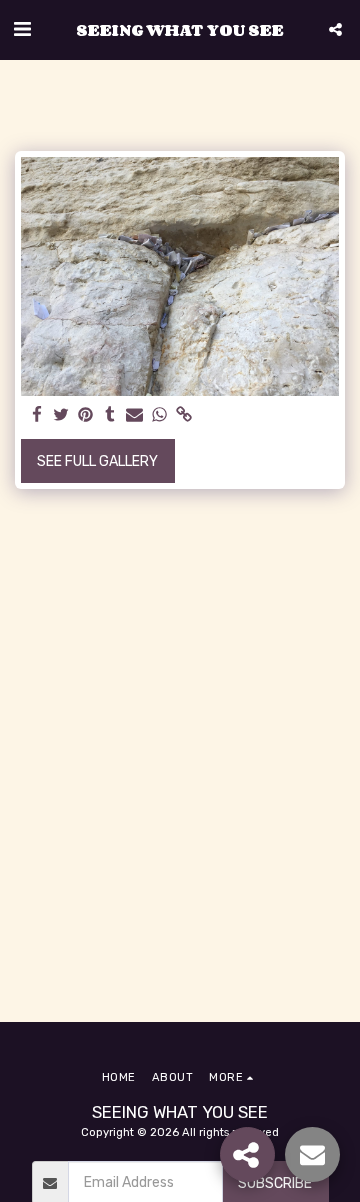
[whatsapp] (160, 415)
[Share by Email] (135, 415)
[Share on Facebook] (37, 415)
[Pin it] (86, 415)
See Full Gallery (97, 461)
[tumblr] (111, 415)
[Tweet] (62, 415)
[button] (22, 29)
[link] (184, 415)
